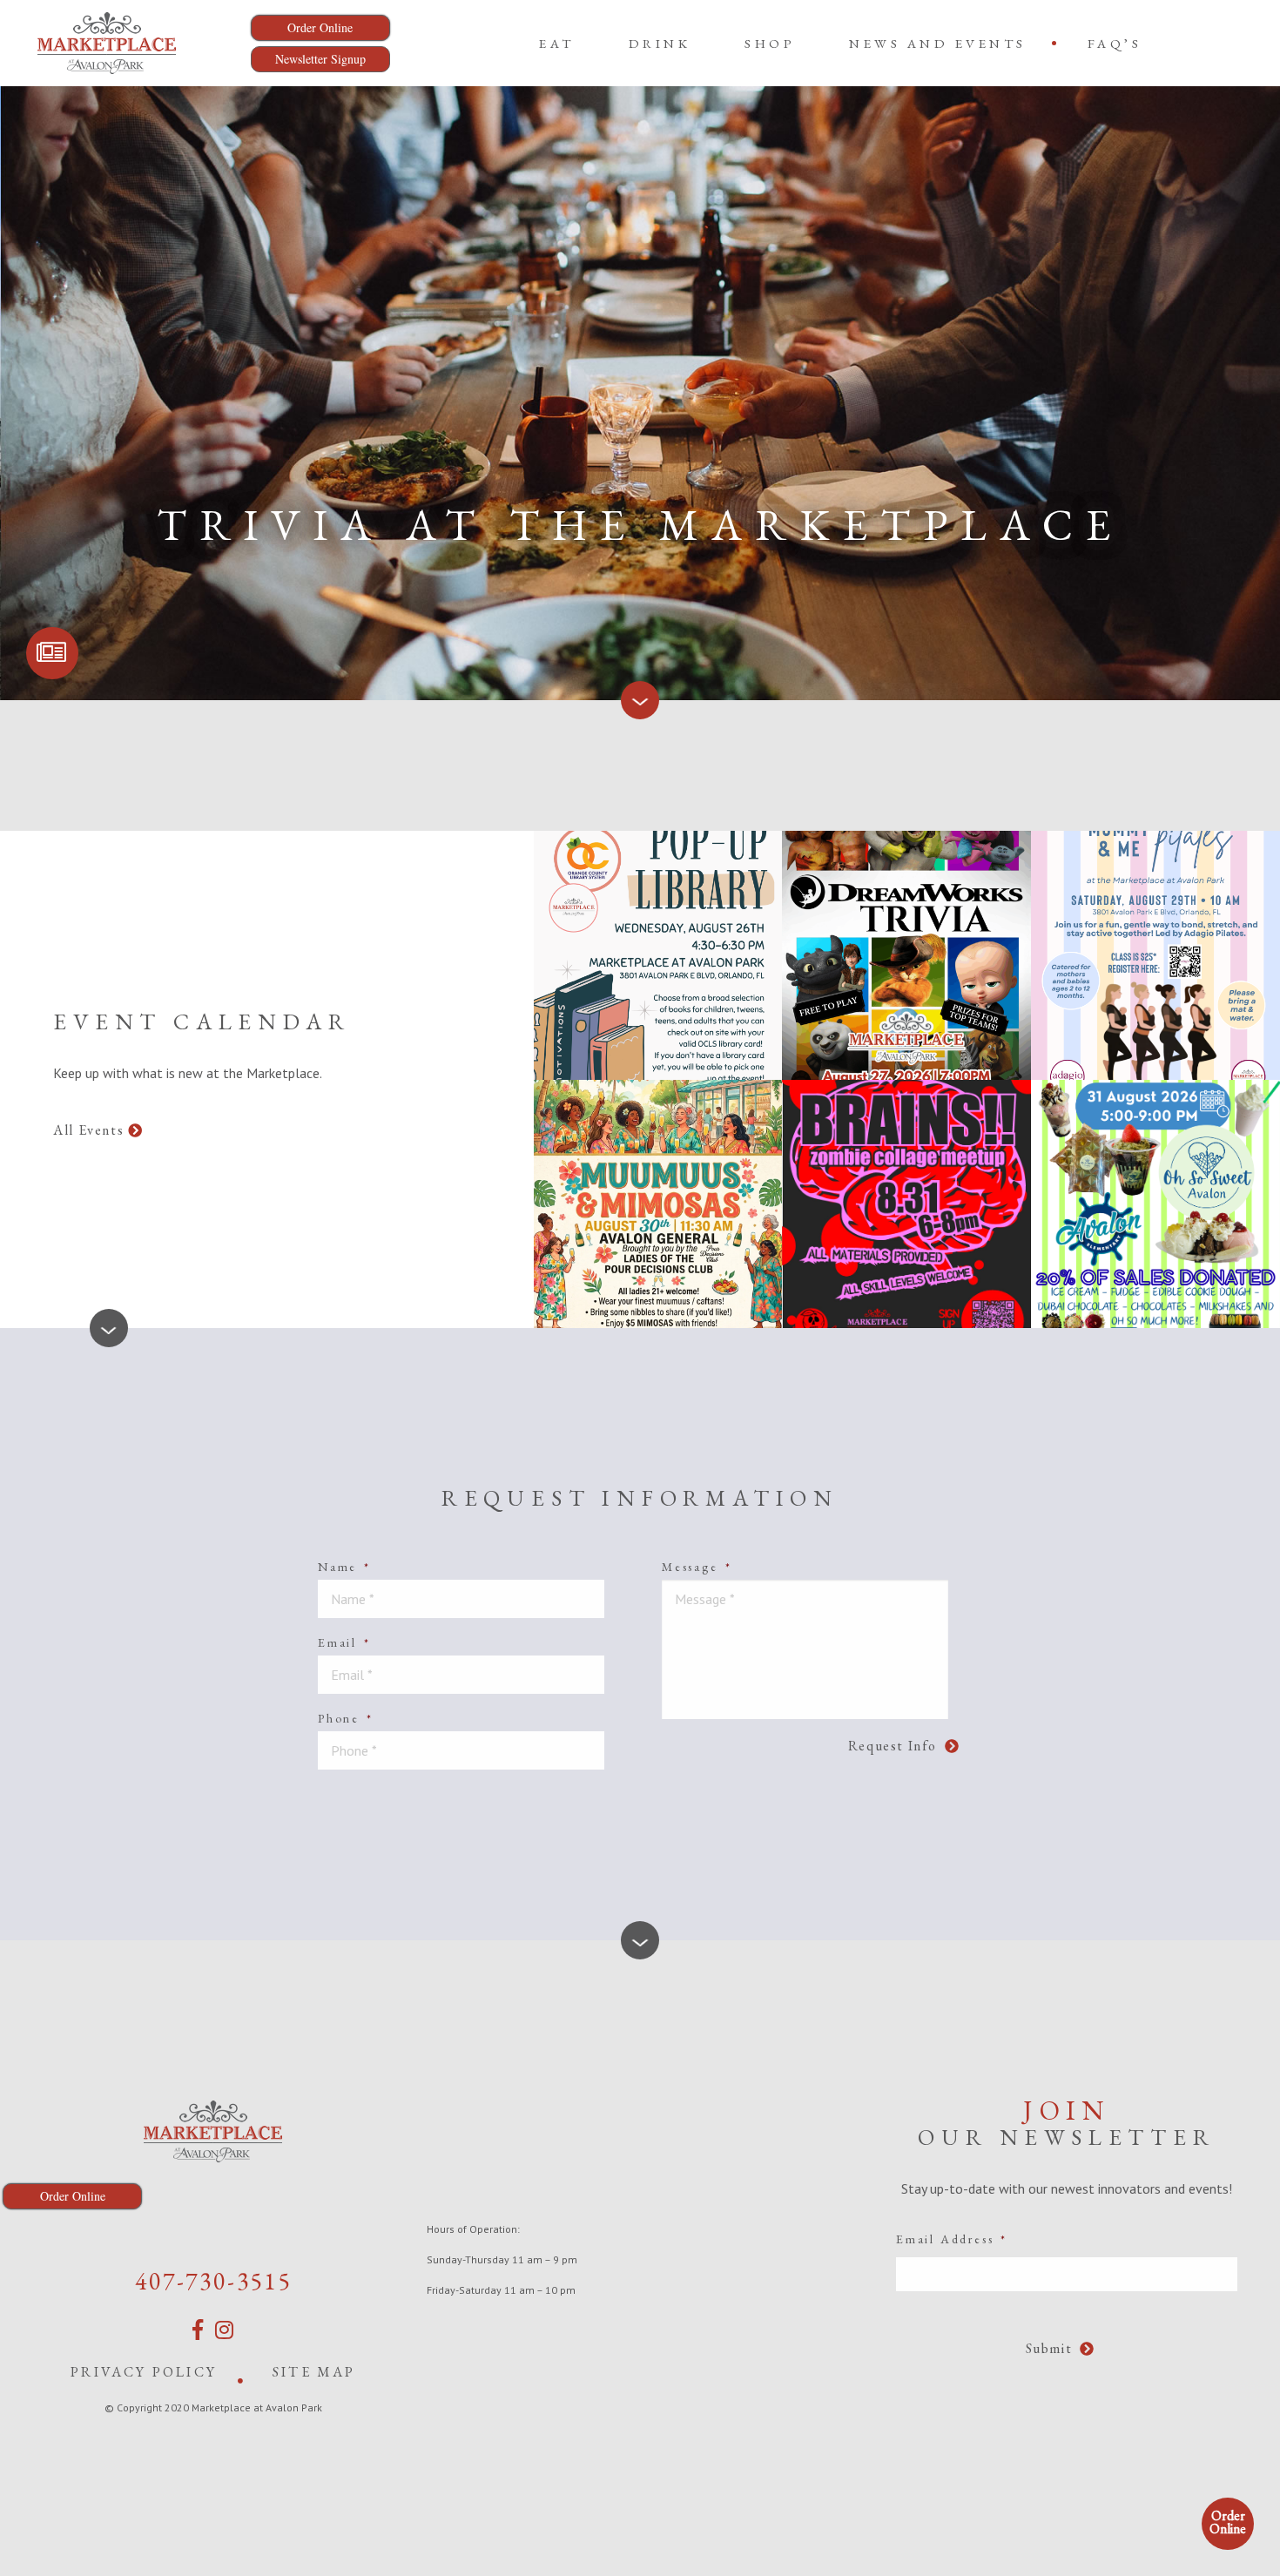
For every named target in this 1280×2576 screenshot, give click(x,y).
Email (344, 1642)
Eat (557, 43)
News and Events (938, 43)
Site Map (314, 2372)
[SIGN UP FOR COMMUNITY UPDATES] (52, 653)
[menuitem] (557, 43)
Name (344, 1567)
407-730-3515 (213, 2281)
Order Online (1228, 2522)
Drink (660, 43)
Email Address (952, 2239)
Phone (346, 1718)
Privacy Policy (144, 2372)
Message (697, 1567)
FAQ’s (1115, 43)
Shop (770, 43)
